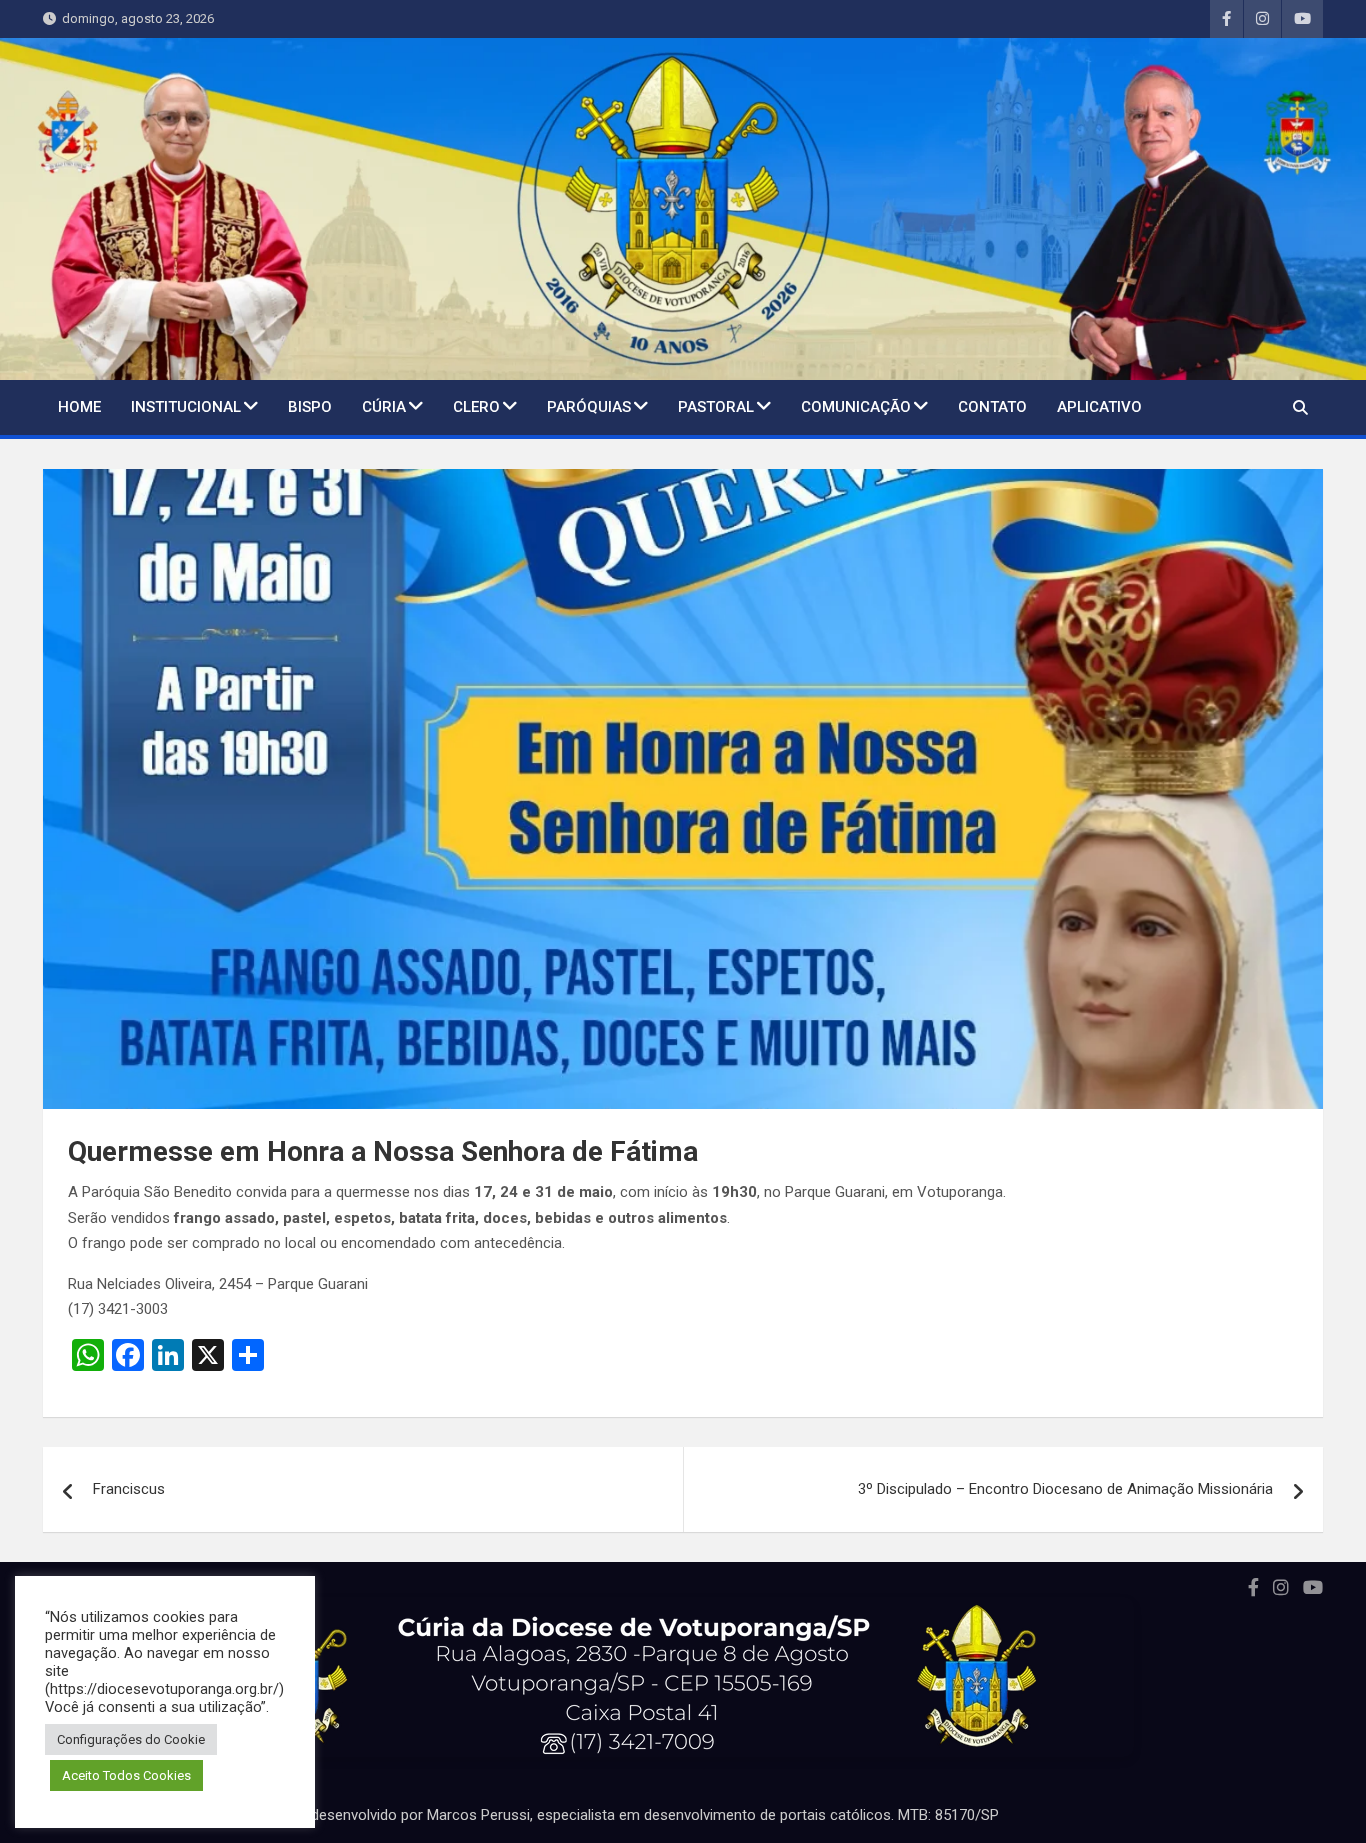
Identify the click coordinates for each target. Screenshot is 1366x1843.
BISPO (310, 407)
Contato (992, 407)
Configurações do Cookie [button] (131, 1739)
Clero (476, 407)
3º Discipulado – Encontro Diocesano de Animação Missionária (1065, 1489)
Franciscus (129, 1489)
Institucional (186, 407)
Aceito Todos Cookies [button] (126, 1775)
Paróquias (589, 407)
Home (79, 407)
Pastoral (716, 407)
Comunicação (856, 407)
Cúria (384, 407)
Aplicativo (1099, 407)
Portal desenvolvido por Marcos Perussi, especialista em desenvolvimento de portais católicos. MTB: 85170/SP (633, 1815)
